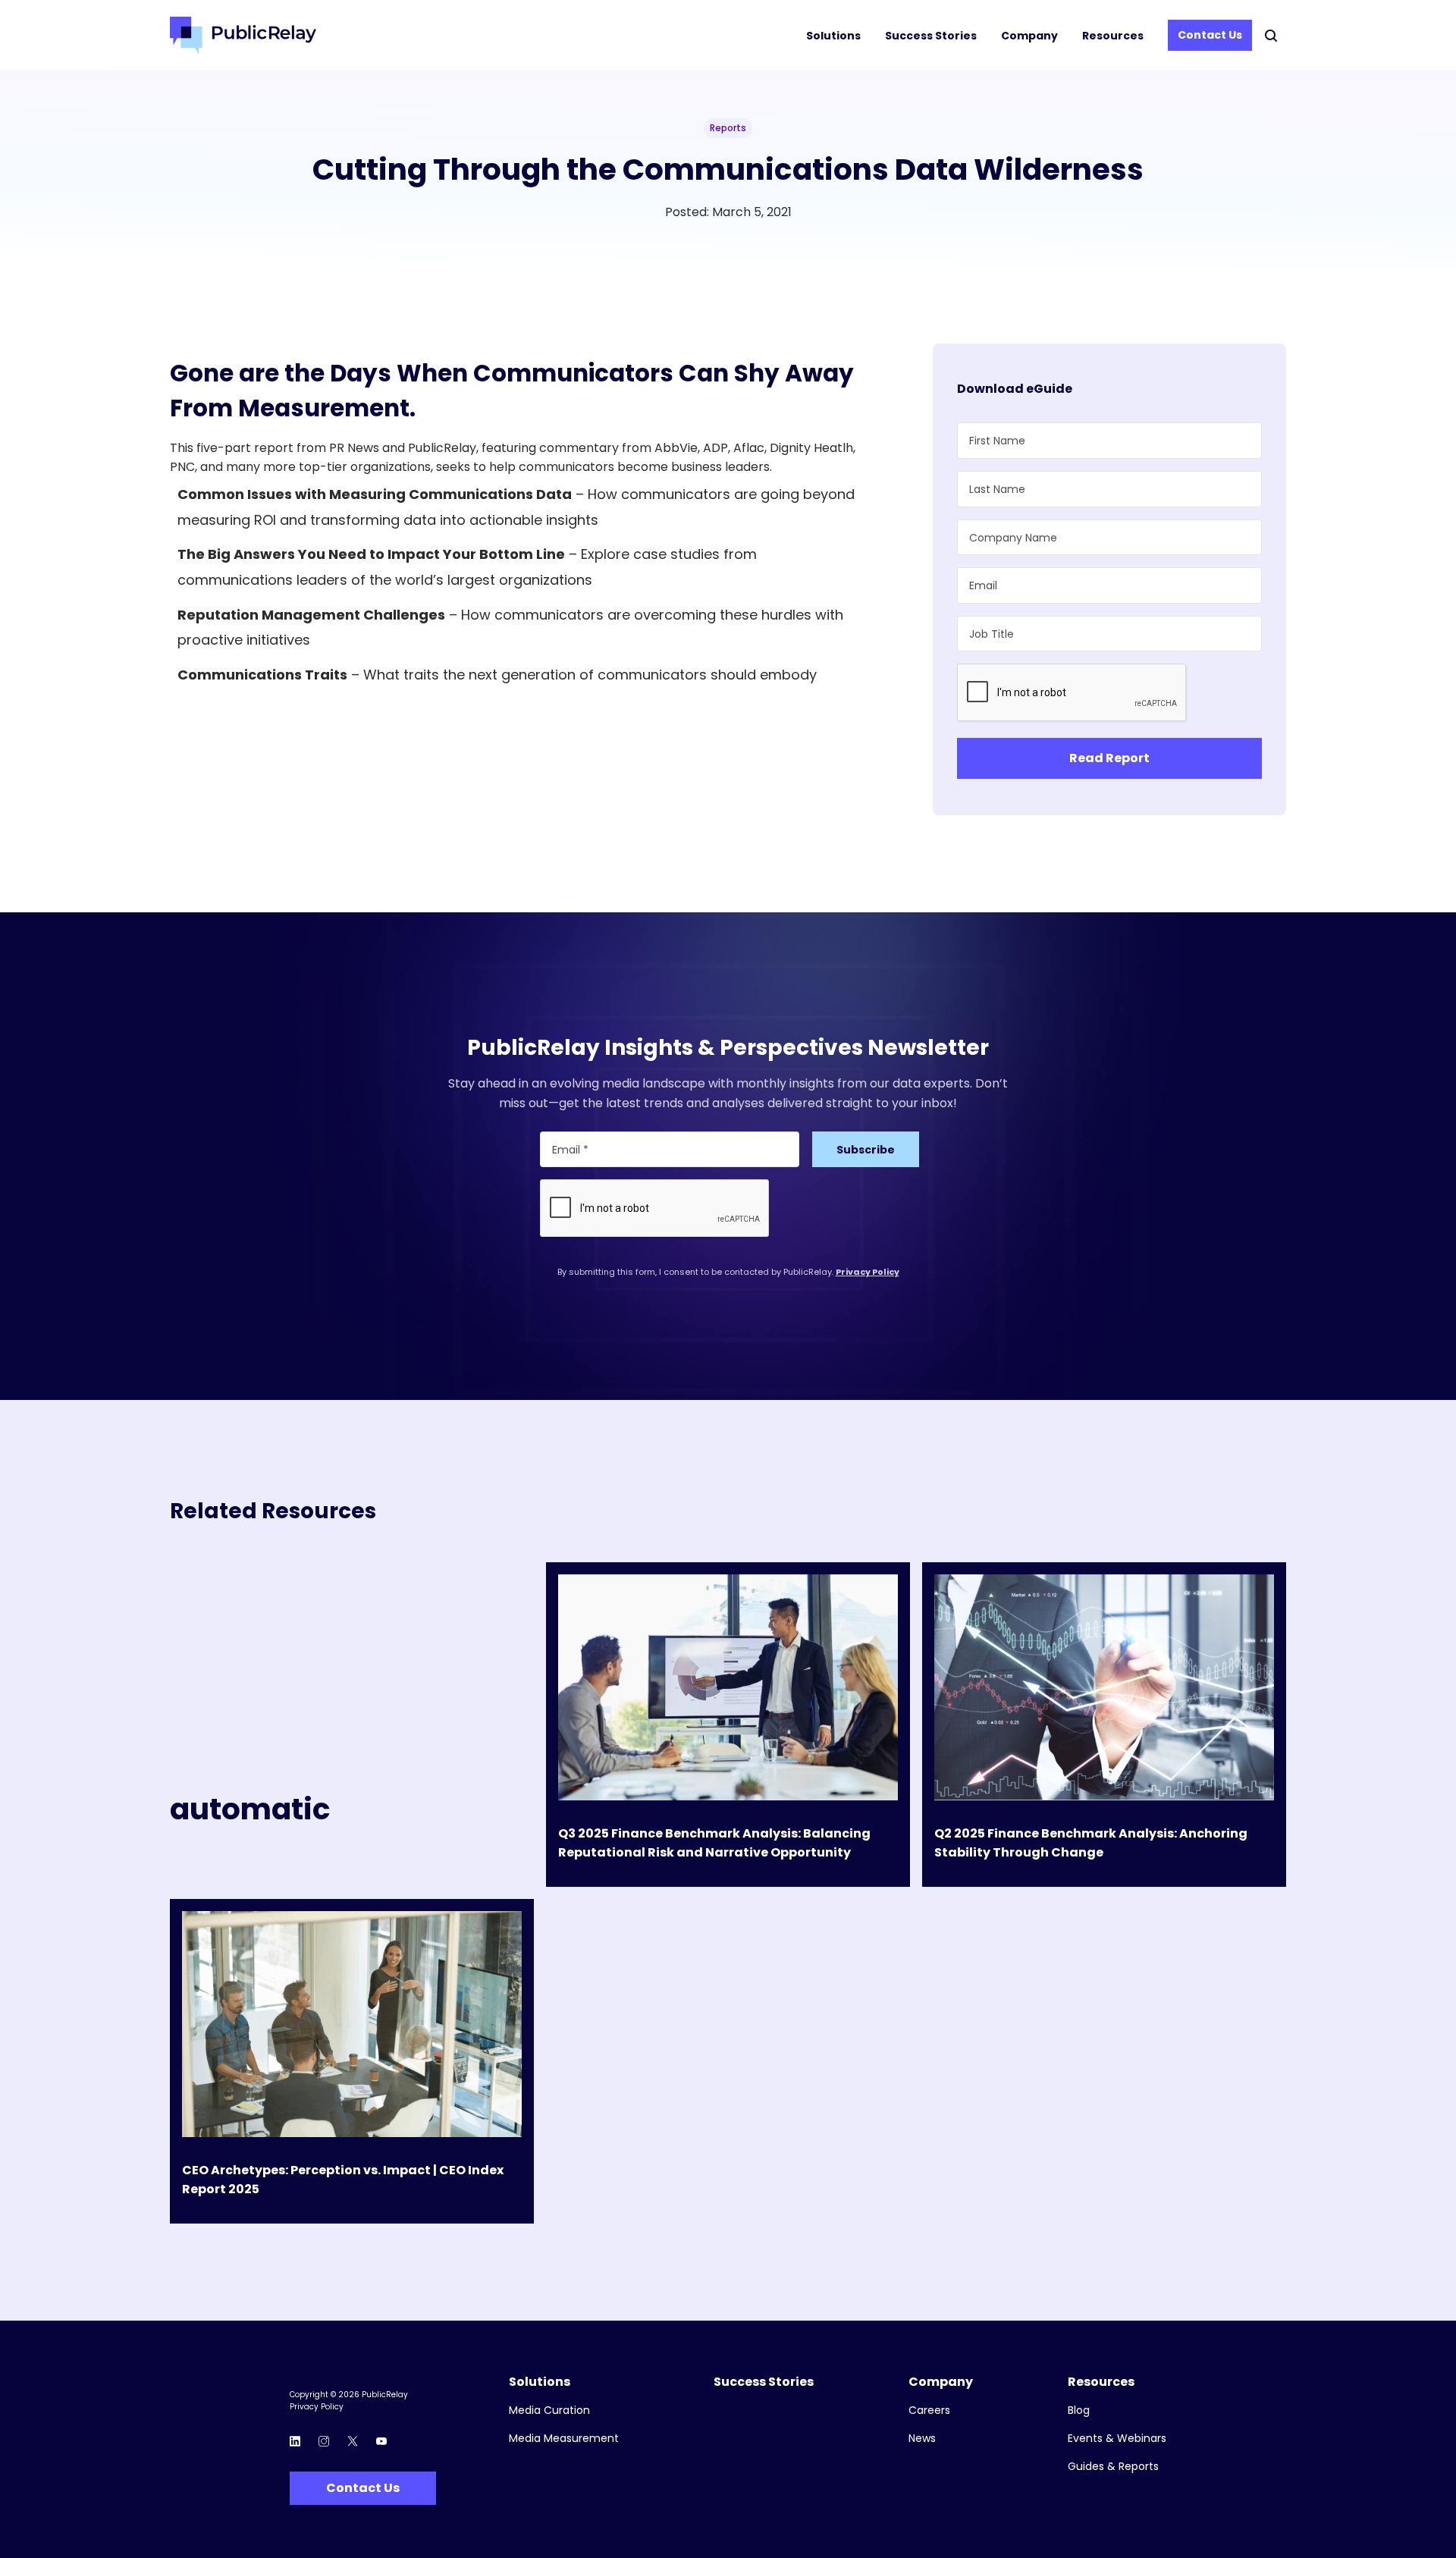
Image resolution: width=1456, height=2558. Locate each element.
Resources (1113, 36)
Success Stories (931, 36)
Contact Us (1210, 35)
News (922, 2439)
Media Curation (549, 2410)
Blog (1079, 2410)
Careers (929, 2410)
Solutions (833, 36)
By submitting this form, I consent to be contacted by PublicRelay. (728, 1272)
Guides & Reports (1113, 2467)
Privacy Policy (868, 1272)
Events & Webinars (1117, 2439)
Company (1029, 36)
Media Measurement (564, 2439)
